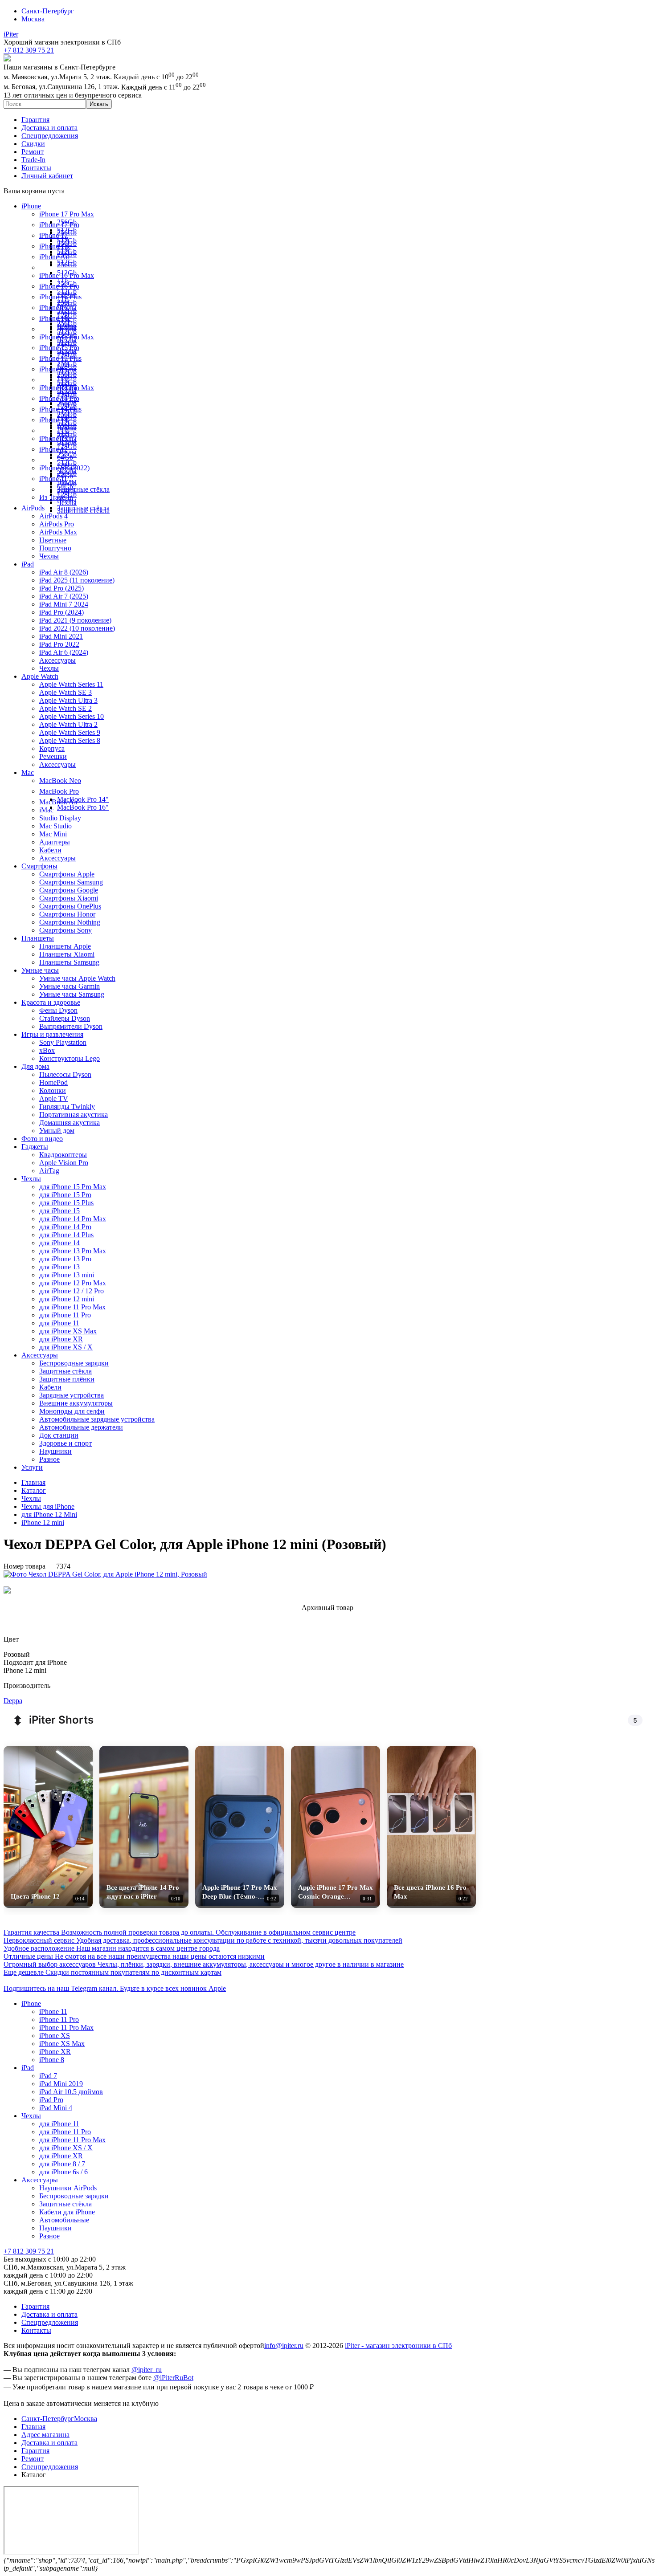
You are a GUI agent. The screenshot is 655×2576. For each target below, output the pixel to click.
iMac (46, 810)
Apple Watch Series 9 (70, 732)
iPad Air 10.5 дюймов (71, 2092)
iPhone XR (55, 2052)
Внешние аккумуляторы (76, 1403)
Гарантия (35, 120)
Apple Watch (40, 676)
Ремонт (33, 152)
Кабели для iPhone (67, 2212)
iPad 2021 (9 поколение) (75, 620)
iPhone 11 (53, 479)
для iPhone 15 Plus (66, 1203)
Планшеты (38, 938)
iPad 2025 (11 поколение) (77, 580)
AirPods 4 (53, 516)
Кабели (50, 850)
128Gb (67, 326)
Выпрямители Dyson (71, 1026)
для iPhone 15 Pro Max (73, 1187)
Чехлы (67, 503)
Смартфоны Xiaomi (69, 898)
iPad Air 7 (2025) (64, 596)
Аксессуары (57, 660)
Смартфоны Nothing (70, 922)
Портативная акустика (74, 1115)
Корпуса (52, 748)
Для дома (35, 1066)
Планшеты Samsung (69, 962)
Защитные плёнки (67, 1379)
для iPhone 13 (59, 1267)
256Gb (67, 265)
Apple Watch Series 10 (72, 716)
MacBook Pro (59, 791)
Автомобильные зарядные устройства (97, 1419)
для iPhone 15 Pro (65, 1195)
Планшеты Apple (65, 946)
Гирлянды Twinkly (67, 1107)
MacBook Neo (60, 781)
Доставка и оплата (49, 128)
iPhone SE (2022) (64, 468)
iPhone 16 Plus (60, 297)
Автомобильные (64, 2220)
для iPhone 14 (59, 1243)
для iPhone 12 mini (67, 1299)
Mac (28, 772)
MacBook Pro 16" (83, 807)
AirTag (49, 1171)
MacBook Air (59, 802)
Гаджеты (35, 1147)
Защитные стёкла (83, 489)
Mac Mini (53, 834)
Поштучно (55, 548)
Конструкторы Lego (70, 1058)
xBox (47, 1050)
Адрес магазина (45, 2435)
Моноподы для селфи (72, 1411)
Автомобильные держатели (81, 1427)
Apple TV (54, 1098)
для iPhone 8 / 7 (62, 2164)
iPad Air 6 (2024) (64, 652)
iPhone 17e (55, 246)
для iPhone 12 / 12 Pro (72, 1291)
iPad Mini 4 (56, 2108)
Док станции (59, 1435)
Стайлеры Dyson (65, 1018)
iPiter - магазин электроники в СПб (398, 2346)
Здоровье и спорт (65, 1443)
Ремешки (53, 756)
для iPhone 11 (59, 1323)
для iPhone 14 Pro (65, 1227)
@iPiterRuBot (173, 2378)
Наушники (55, 1451)
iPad (28, 564)
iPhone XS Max (62, 2044)
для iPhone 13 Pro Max (73, 1251)
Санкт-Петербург (48, 11)
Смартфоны (39, 866)
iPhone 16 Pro (59, 286)
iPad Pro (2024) (61, 612)
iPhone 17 (53, 235)
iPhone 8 (52, 2060)
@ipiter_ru (147, 2370)
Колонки (53, 1090)
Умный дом (57, 1131)
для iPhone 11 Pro (65, 1315)
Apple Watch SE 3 (65, 692)
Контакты (36, 168)
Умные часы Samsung (72, 994)
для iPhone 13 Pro (65, 1259)
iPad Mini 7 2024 (64, 604)
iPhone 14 (53, 420)
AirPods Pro (57, 524)
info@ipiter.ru (284, 2346)
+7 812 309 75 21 (29, 2251)
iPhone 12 (53, 449)
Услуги (32, 1467)
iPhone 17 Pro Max (67, 214)
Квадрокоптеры (63, 1155)
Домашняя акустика (70, 1123)
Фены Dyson (58, 1010)
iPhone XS (55, 2036)
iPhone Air (54, 257)
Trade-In (33, 160)
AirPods (33, 508)
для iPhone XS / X (66, 1347)
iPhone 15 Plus (60, 358)
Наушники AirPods (68, 2188)
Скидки (33, 144)
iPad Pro (51, 2100)
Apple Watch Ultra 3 (68, 700)
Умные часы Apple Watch (77, 978)
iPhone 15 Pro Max (67, 337)
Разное (49, 1459)
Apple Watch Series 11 (71, 684)
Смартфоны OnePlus (70, 906)
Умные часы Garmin (70, 986)
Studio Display (60, 818)
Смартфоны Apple (67, 874)
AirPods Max (58, 532)
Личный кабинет (47, 176)
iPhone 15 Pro (59, 348)
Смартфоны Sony (65, 930)
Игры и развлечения (52, 1034)
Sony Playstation (63, 1042)
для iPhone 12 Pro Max (73, 1283)
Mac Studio (55, 826)
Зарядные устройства (72, 1395)
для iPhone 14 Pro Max (73, 1219)
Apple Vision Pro (64, 1163)
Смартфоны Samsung (71, 882)
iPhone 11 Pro (59, 2020)
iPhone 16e (55, 318)
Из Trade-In (56, 497)
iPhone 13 (53, 438)
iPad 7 (48, 2076)
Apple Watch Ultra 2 (68, 724)
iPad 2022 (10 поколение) (77, 628)
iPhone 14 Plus (60, 409)
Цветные (53, 540)
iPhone (31, 206)
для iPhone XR (61, 1339)
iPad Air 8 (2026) (64, 572)
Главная (33, 2427)
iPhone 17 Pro (59, 225)
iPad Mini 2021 (61, 636)
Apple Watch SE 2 (65, 708)
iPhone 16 (53, 308)
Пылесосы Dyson (65, 1074)
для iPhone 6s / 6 (63, 2172)
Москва (33, 19)
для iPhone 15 (59, 1211)
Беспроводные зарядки (74, 1363)
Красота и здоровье (51, 1002)
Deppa (13, 1701)
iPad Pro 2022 (59, 644)
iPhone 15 (53, 369)
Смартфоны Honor (67, 914)
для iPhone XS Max (68, 1331)
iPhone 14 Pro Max (67, 388)
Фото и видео (42, 1139)
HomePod (53, 1082)
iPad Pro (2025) (61, 588)
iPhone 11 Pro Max (66, 2028)
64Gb (65, 457)
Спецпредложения (50, 136)
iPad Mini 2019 (61, 2084)
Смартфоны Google (69, 890)
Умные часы (40, 970)
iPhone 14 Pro (59, 398)
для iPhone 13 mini (67, 1275)
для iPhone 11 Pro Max (72, 1307)
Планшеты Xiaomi (67, 954)
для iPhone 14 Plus (66, 1235)
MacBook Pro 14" (83, 799)
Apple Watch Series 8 (70, 740)
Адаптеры (55, 842)
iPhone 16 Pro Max (67, 275)
